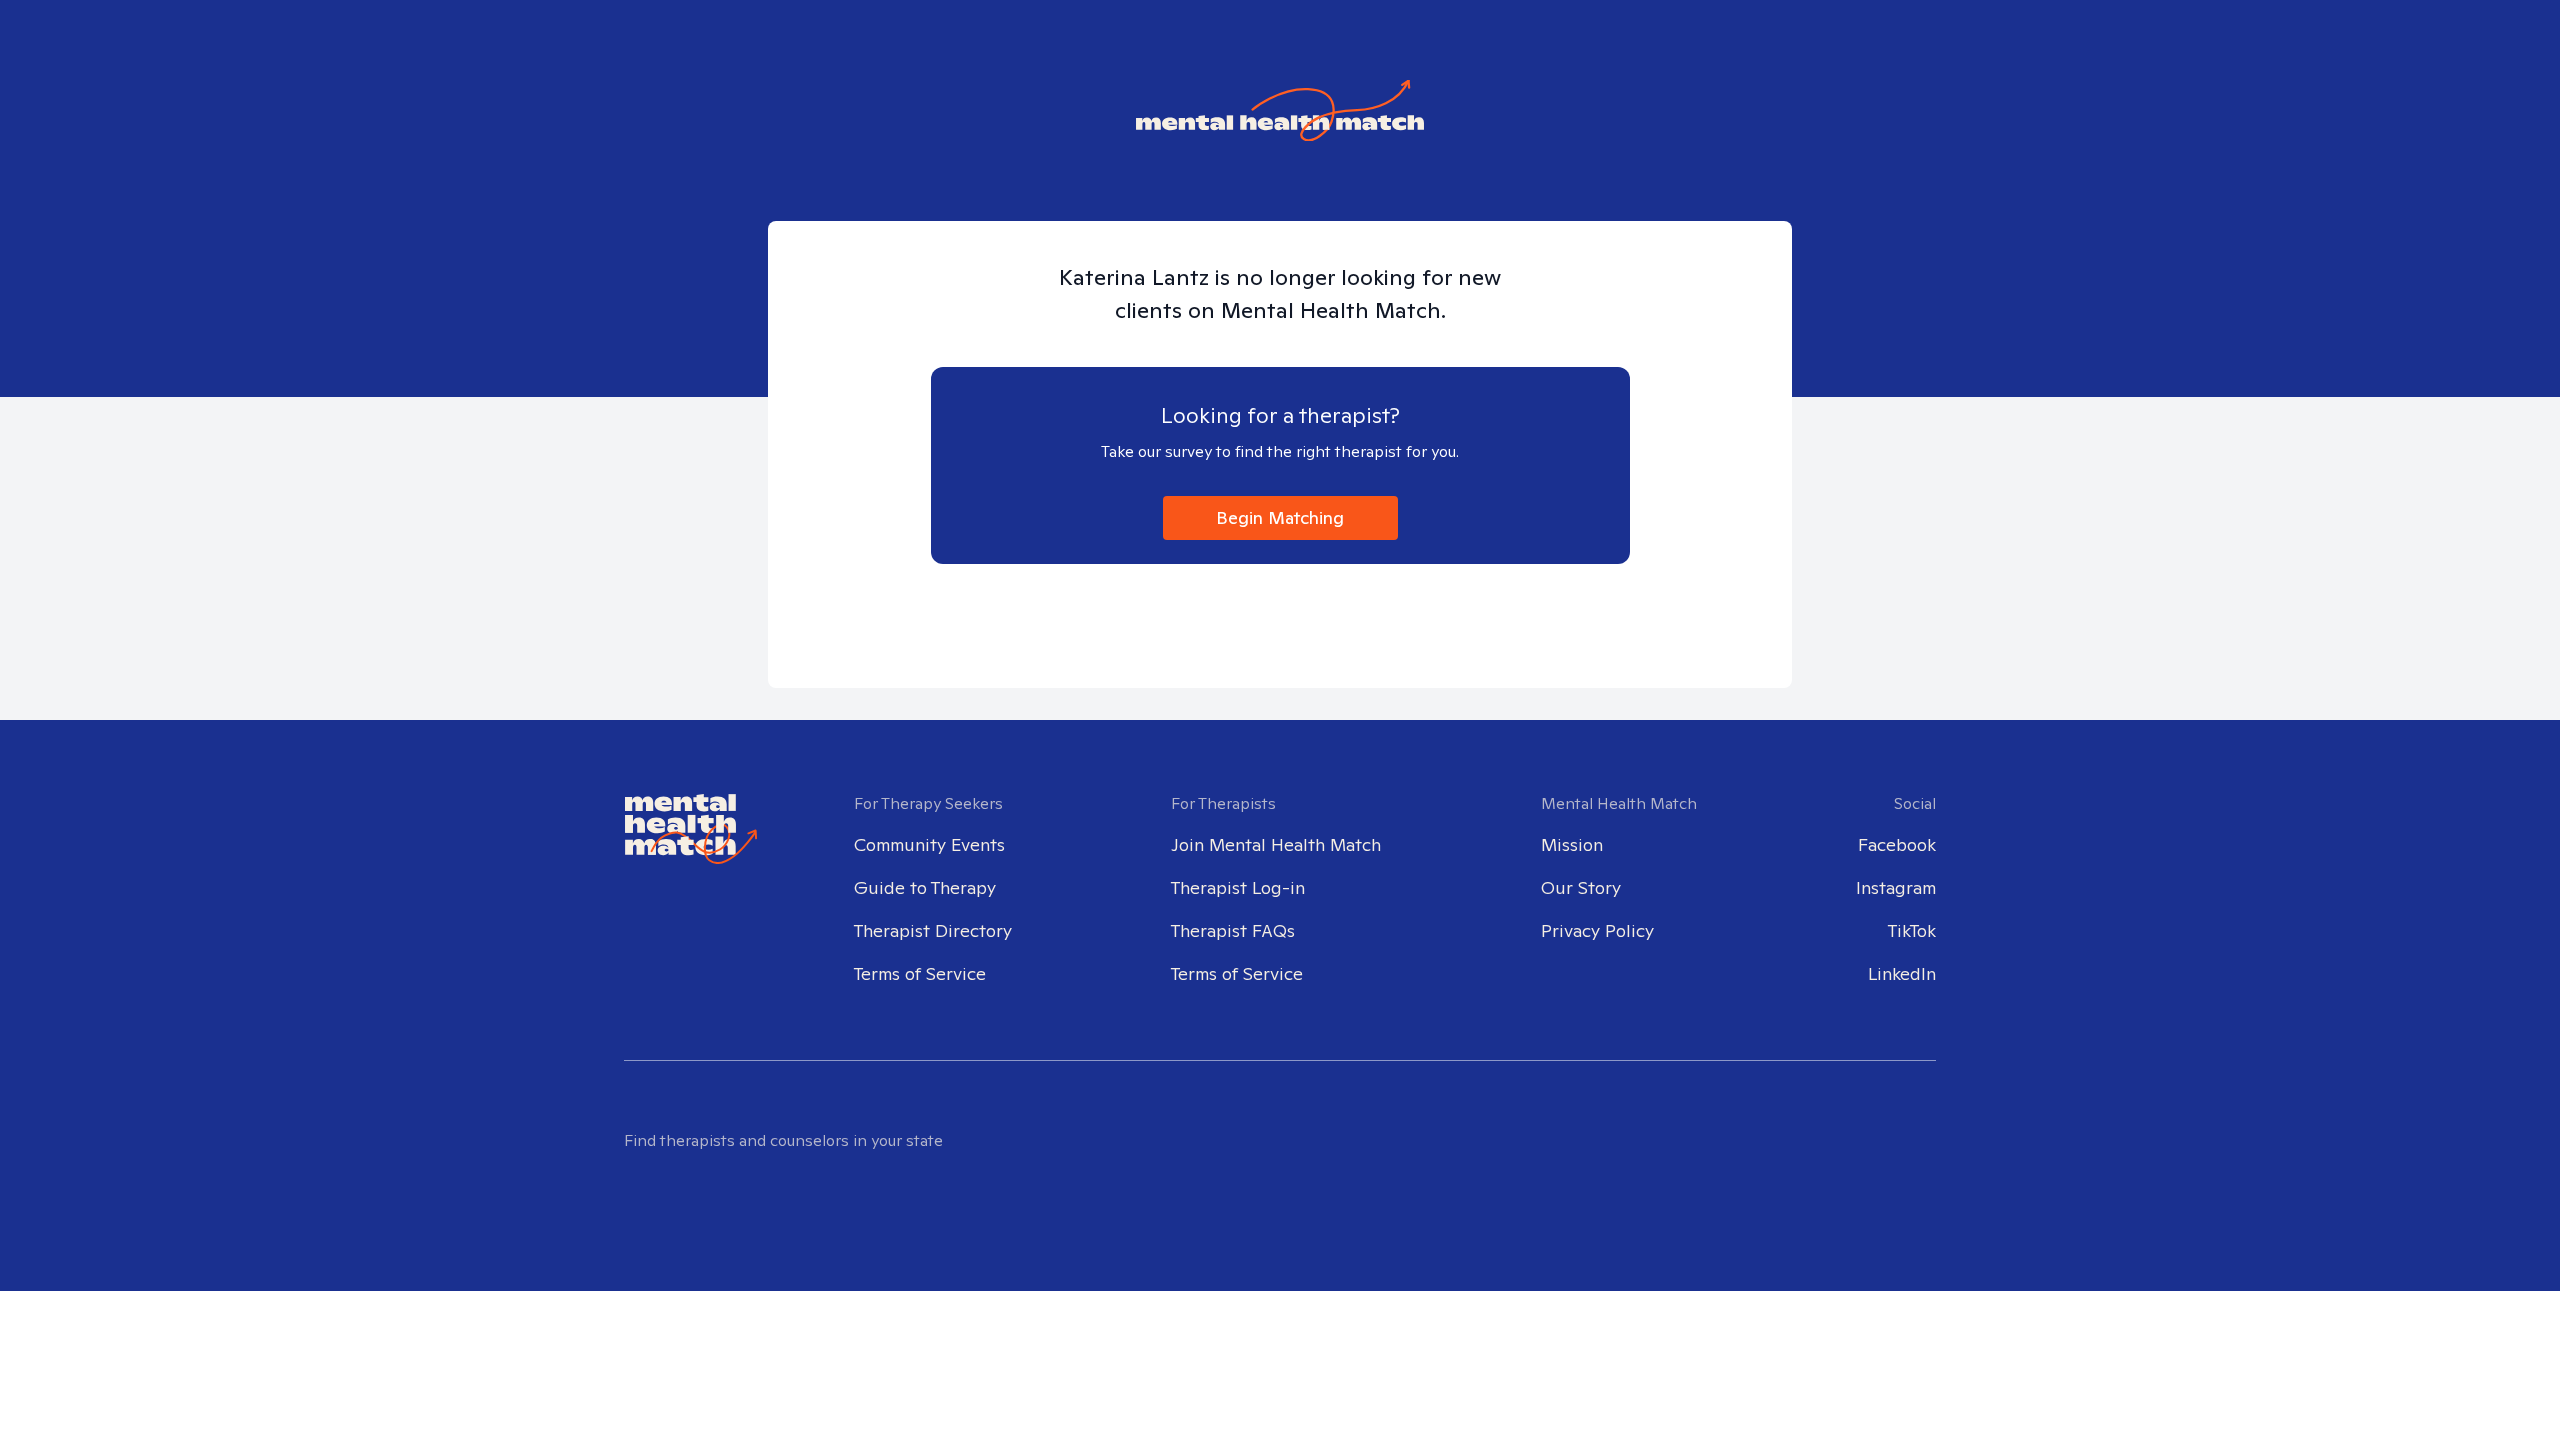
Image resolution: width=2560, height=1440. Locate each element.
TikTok (1912, 930)
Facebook (1897, 844)
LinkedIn (1902, 973)
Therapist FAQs (1233, 930)
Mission (1572, 844)
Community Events (929, 844)
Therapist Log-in (1238, 887)
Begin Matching (1280, 517)
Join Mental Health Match (1276, 844)
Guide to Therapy (925, 887)
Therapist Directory (933, 930)
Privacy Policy (1597, 930)
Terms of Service (920, 973)
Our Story (1581, 887)
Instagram (1896, 887)
